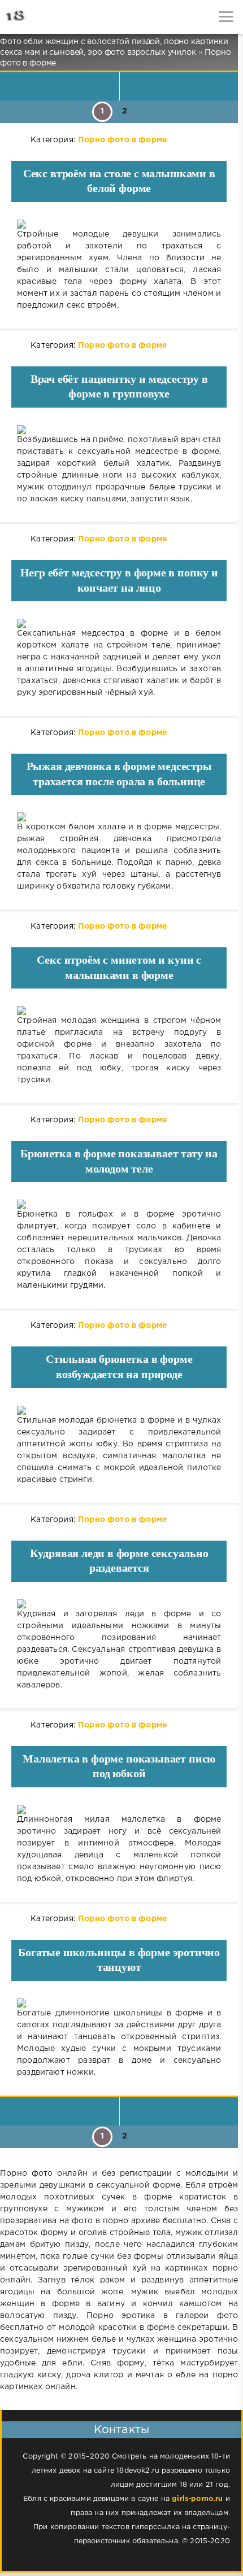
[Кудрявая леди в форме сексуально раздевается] (119, 1604)
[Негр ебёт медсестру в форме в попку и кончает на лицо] (119, 623)
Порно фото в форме (123, 140)
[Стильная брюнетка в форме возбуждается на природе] (119, 1410)
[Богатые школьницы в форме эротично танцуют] (119, 2003)
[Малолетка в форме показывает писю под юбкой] (119, 1809)
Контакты (121, 2430)
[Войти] (51, 17)
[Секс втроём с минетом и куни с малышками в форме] (119, 1011)
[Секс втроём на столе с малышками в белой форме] (119, 224)
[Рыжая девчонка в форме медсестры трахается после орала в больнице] (119, 817)
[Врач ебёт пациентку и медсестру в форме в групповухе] (119, 430)
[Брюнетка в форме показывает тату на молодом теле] (119, 1204)
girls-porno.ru (197, 2499)
